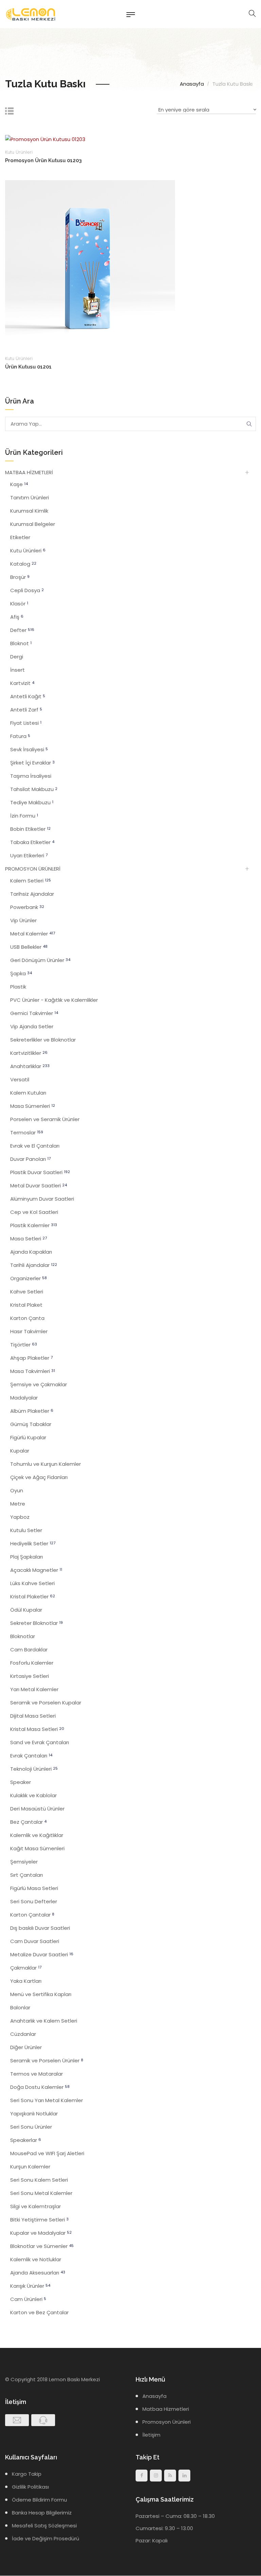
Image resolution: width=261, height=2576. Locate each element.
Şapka (21, 973)
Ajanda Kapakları (31, 1252)
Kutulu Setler (26, 1530)
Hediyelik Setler (33, 1543)
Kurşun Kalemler (30, 2167)
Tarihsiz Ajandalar (32, 894)
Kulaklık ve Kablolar (33, 1795)
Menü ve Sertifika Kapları (41, 1994)
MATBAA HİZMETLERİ (29, 472)
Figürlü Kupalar (28, 1437)
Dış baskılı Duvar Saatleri (40, 1928)
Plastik (18, 987)
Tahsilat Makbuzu (34, 789)
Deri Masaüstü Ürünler (37, 1809)
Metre (18, 1504)
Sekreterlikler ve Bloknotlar (43, 1040)
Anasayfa (192, 84)
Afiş (17, 617)
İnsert (18, 670)
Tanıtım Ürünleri (30, 497)
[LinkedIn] (184, 2476)
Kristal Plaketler (33, 1596)
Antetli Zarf (26, 710)
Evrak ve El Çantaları (35, 1146)
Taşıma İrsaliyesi (31, 776)
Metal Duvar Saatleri (39, 1186)
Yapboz (20, 1517)
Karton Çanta (27, 1318)
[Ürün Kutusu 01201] (90, 265)
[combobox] (206, 111)
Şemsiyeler (24, 1862)
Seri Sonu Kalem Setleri (39, 2180)
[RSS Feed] (170, 2476)
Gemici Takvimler (34, 1013)
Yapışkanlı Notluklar (34, 2114)
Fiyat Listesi (26, 723)
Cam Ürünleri (28, 2299)
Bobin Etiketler (30, 829)
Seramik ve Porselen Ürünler (47, 2060)
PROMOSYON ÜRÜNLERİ (33, 869)
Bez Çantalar (28, 1822)
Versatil (20, 1079)
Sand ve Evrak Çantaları (40, 1742)
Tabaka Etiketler (32, 842)
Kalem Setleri (31, 881)
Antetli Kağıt (28, 696)
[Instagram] (156, 2476)
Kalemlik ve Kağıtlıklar (37, 1835)
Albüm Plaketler (32, 1411)
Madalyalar (24, 1398)
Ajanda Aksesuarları (38, 2273)
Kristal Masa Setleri (37, 1729)
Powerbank (27, 907)
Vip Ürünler (23, 920)
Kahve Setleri (27, 1292)
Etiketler (20, 537)
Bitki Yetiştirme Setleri (39, 2220)
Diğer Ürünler (26, 2047)
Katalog (23, 564)
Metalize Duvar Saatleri (42, 1954)
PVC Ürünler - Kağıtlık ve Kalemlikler (54, 1000)
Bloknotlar (23, 1636)
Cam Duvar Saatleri (35, 1941)
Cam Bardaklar (29, 1650)
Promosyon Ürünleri (167, 2422)
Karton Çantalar (32, 1915)
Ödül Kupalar (26, 1610)
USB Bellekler (29, 947)
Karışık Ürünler (30, 2286)
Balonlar (20, 2007)
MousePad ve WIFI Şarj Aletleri (47, 2153)
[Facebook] (142, 2476)
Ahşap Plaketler (31, 1358)
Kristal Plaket (26, 1305)
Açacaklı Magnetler (36, 1570)
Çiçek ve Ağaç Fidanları (39, 1477)
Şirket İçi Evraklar (32, 763)
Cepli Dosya (27, 590)
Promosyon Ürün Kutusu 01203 (43, 160)
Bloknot (21, 643)
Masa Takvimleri (33, 1371)
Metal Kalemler (33, 934)
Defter (22, 630)
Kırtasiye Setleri (30, 1676)
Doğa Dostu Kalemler (40, 2087)
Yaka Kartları (26, 1981)
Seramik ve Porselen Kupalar (46, 1703)
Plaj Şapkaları (27, 1557)
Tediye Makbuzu (32, 802)
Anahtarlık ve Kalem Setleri (44, 2021)
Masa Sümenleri (33, 1106)
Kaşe (19, 484)
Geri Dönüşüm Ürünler (40, 960)
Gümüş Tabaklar (31, 1424)
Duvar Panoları (30, 1159)
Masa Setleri (29, 1239)
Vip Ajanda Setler (32, 1026)
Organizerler (29, 1278)
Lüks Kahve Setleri (32, 1583)
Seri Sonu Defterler (34, 1901)
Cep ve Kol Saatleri (34, 1212)
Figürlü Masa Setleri (34, 1888)
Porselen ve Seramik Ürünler (45, 1119)
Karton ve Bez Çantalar (39, 2312)
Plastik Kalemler (34, 1225)
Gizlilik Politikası (30, 2487)
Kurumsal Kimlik (29, 511)
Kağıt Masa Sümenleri (37, 1848)
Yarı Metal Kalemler (34, 1689)
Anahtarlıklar (30, 1066)
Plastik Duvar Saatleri (40, 1172)
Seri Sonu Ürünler (31, 2127)
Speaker (21, 1782)
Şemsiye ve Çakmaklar (39, 1384)
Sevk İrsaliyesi (29, 749)
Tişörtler (24, 1345)
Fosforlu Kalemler (32, 1663)
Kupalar (20, 1451)
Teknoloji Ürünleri (34, 1769)
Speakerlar (26, 2140)
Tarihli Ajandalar (34, 1265)
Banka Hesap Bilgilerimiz (42, 2513)
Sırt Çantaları (27, 1875)
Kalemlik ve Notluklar (36, 2259)
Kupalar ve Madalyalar (41, 2233)
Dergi (17, 657)
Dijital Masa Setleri (33, 1716)
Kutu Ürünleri (19, 152)
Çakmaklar (26, 1968)
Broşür (20, 577)
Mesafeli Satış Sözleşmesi (44, 2526)
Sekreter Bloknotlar (37, 1623)
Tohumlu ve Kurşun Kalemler (46, 1464)
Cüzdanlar (23, 2034)
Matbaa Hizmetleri (166, 2409)
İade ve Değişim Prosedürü (46, 2538)
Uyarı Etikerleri (29, 855)
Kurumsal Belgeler (33, 524)
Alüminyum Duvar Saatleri (42, 1199)
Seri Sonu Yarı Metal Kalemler (47, 2100)
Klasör (19, 604)
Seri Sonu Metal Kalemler (41, 2193)
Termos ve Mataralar (37, 2074)
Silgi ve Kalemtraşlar (36, 2206)
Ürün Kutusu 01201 (28, 367)
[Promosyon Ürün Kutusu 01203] (45, 139)
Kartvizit (22, 683)
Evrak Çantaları (31, 1756)
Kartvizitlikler (29, 1053)
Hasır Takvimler (29, 1331)
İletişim (151, 2435)
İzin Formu (24, 816)
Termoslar (27, 1132)
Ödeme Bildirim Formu (39, 2500)
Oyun (17, 1490)
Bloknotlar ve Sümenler (42, 2246)
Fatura (20, 736)
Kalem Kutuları (28, 1093)
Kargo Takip (27, 2474)
